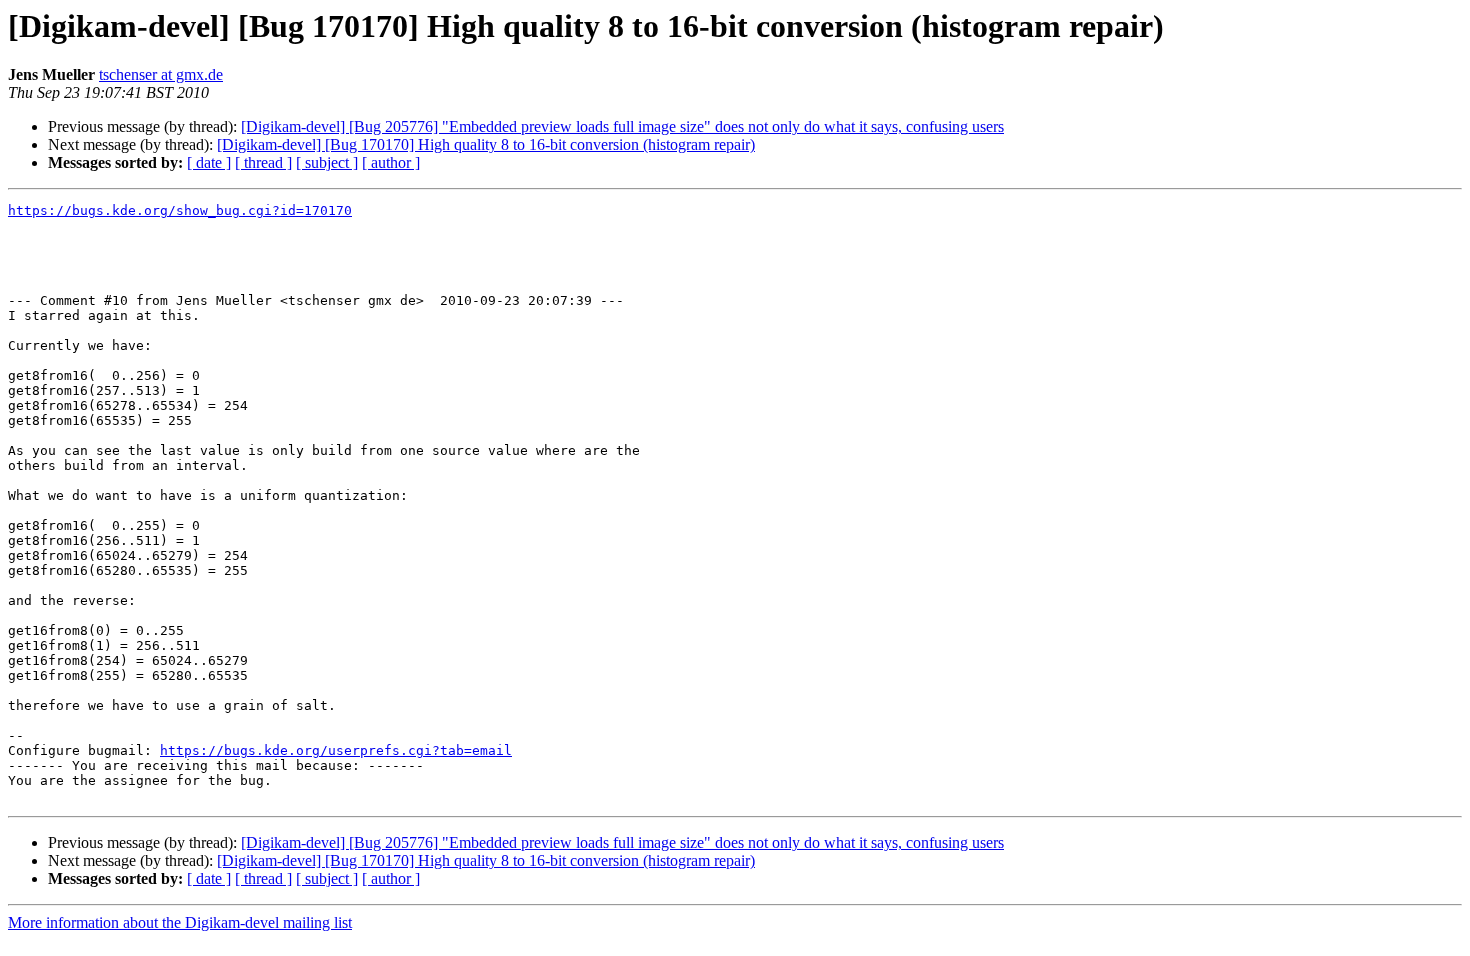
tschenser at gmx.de (161, 74)
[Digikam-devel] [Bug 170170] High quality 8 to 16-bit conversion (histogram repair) (486, 144)
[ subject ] (327, 162)
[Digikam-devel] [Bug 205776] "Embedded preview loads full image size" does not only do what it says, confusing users (622, 126)
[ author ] (391, 162)
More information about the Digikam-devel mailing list (180, 922)
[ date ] (209, 162)
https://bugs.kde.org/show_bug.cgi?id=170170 (180, 210)
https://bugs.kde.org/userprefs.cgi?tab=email (336, 750)
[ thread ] (263, 162)
